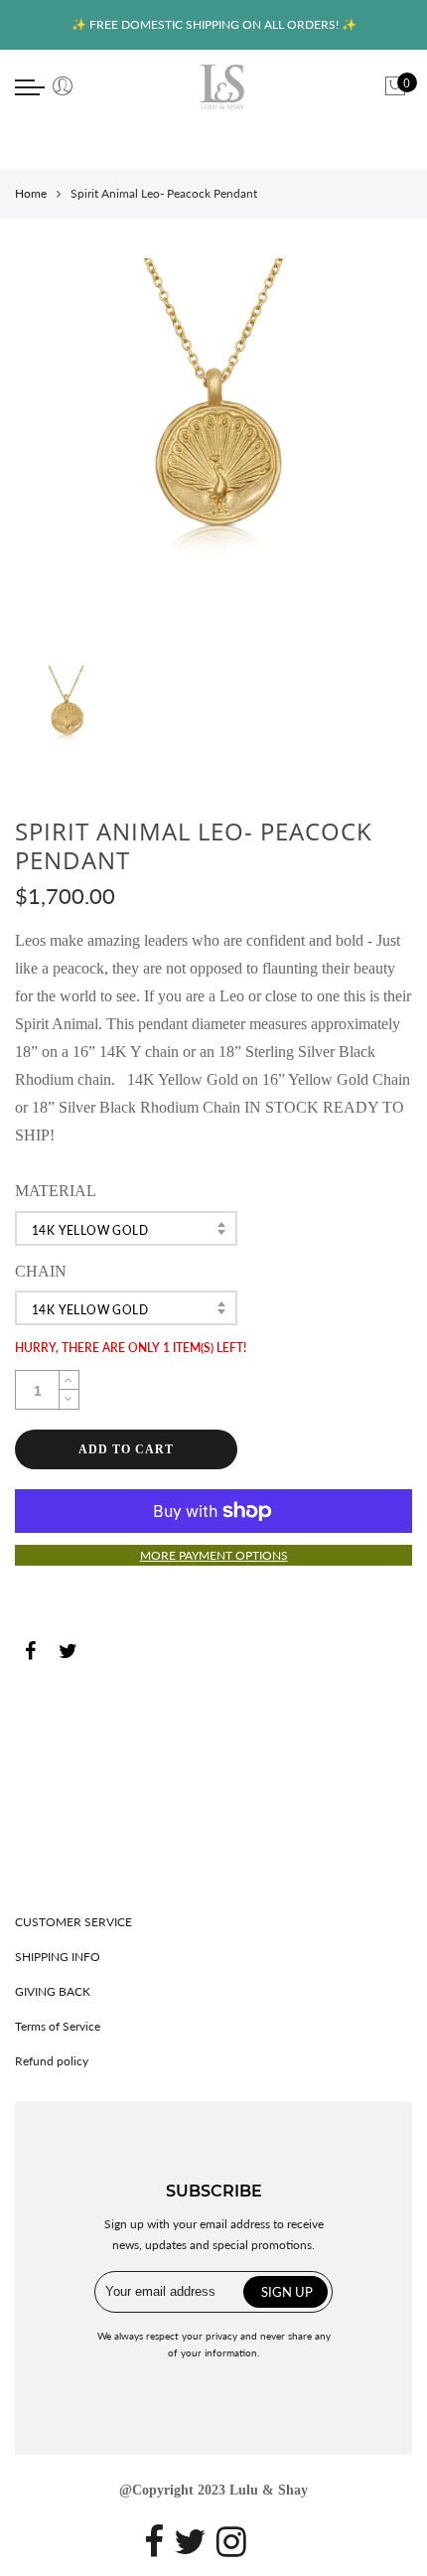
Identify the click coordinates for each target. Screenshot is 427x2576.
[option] (213, 457)
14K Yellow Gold (90, 1230)
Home (31, 193)
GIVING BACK (53, 1991)
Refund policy (52, 2061)
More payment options (214, 1555)
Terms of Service (58, 2026)
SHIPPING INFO (58, 1957)
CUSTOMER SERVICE (73, 1922)
